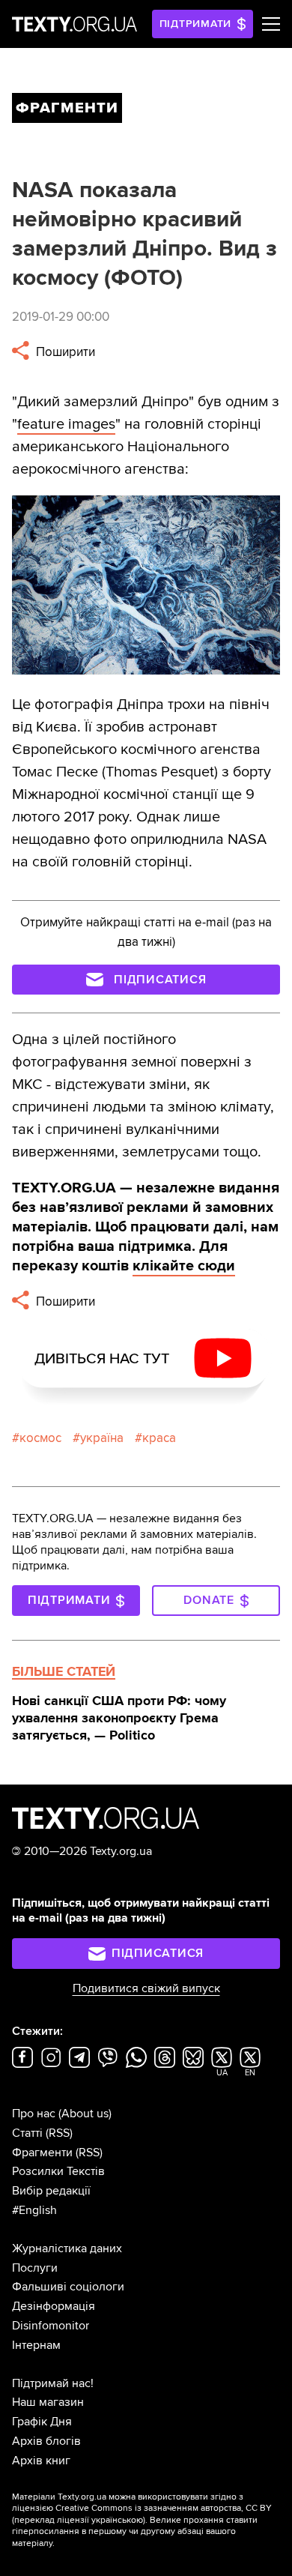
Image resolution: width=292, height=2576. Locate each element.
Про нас (34, 2114)
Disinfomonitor (51, 2326)
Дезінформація (54, 2306)
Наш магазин (48, 2402)
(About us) (85, 2114)
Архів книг (41, 2461)
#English (34, 2210)
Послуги (35, 2268)
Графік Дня (42, 2422)
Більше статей (64, 1671)
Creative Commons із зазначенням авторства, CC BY (164, 2508)
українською (117, 2520)
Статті (27, 2133)
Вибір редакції (51, 2191)
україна (102, 1438)
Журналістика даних (67, 2248)
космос (40, 1438)
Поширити (64, 352)
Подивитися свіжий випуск (146, 1988)
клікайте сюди (184, 1266)
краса (159, 1438)
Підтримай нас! (53, 2383)
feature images (66, 424)
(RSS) (59, 2133)
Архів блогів (46, 2441)
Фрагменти (42, 2153)
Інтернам (36, 2345)
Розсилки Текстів (58, 2171)
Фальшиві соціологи (68, 2287)
